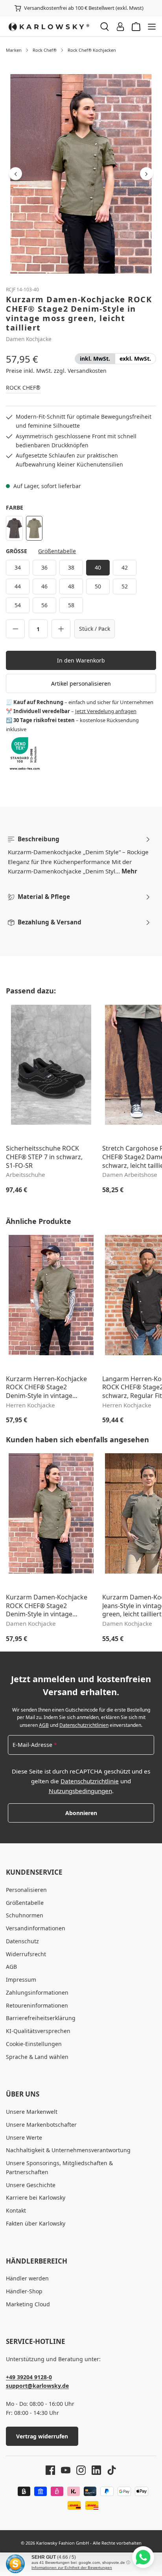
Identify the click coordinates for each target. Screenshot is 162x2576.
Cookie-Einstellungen (34, 2044)
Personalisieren (26, 1890)
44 (18, 586)
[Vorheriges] (16, 174)
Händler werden (27, 2278)
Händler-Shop (24, 2291)
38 (71, 567)
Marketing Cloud (28, 2304)
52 (125, 586)
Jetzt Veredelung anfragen (106, 711)
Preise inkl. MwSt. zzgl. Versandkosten (56, 371)
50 (98, 586)
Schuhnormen (25, 1915)
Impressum (21, 1980)
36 (44, 567)
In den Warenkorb (81, 660)
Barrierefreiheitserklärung (41, 2018)
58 (71, 605)
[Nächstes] (146, 174)
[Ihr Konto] (120, 27)
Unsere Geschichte (31, 2185)
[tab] (79, 855)
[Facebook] (50, 2470)
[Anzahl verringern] (15, 629)
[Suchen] (105, 27)
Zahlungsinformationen (37, 1992)
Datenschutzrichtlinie (90, 1781)
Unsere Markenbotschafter (41, 2125)
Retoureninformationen (37, 2005)
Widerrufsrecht (26, 1954)
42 (125, 567)
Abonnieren (81, 1813)
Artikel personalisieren (81, 683)
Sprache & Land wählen (37, 2057)
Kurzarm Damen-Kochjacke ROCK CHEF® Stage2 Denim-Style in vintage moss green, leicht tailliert (47, 1606)
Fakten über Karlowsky (36, 2223)
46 (44, 586)
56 (44, 605)
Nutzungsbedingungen (80, 1791)
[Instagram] (78, 2470)
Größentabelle (57, 551)
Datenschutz (22, 1941)
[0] (95, 359)
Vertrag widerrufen (42, 2436)
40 (98, 567)
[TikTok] (109, 2470)
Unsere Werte (24, 2138)
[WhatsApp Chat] (143, 2557)
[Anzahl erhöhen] (61, 629)
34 (18, 567)
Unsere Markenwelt (32, 2112)
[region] (81, 174)
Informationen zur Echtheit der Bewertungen (72, 2568)
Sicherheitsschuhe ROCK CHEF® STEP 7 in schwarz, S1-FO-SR (44, 1157)
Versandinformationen (36, 1928)
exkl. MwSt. (135, 359)
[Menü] (152, 27)
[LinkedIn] (93, 2470)
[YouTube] (63, 2470)
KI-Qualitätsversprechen (38, 2031)
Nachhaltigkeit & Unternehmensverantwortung (68, 2150)
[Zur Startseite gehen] (50, 27)
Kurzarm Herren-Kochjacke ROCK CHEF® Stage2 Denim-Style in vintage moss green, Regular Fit (46, 1388)
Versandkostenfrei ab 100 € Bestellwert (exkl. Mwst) (84, 8)
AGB (44, 1725)
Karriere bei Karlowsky (36, 2197)
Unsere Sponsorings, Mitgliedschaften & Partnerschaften (59, 2168)
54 (18, 605)
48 (71, 586)
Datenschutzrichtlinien (84, 1725)
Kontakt (16, 2210)
